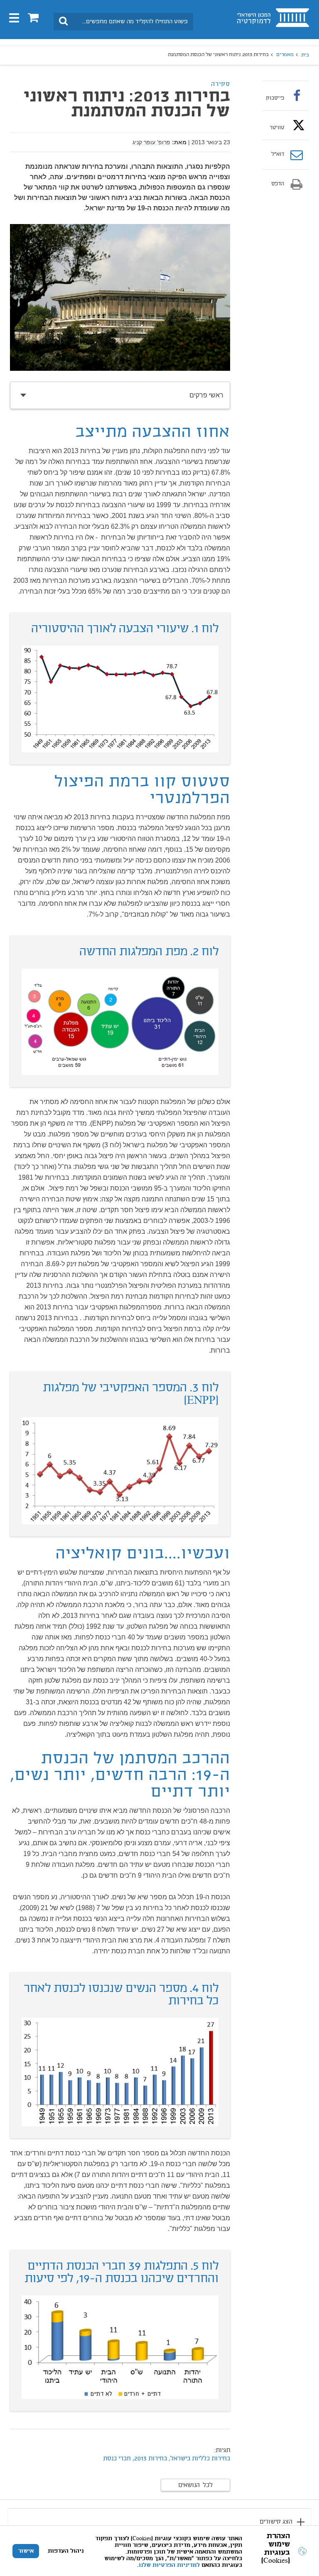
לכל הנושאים (195, 2485)
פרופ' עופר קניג (151, 142)
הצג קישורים (276, 2522)
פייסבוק (275, 98)
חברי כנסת (117, 2459)
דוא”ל (278, 155)
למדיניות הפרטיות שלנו (169, 2565)
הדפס (278, 184)
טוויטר (277, 128)
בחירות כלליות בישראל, (199, 2459)
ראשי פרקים (206, 395)
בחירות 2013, (149, 2459)
